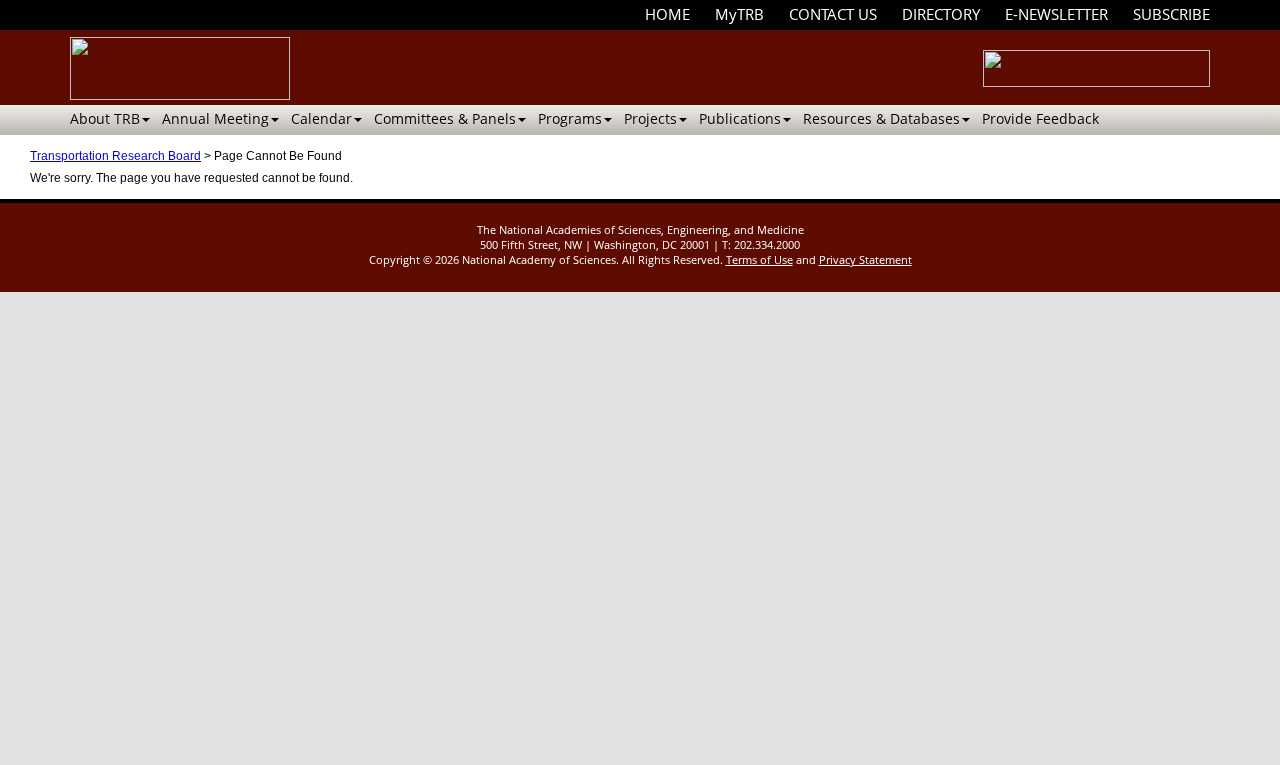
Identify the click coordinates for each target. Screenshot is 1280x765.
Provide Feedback (1040, 118)
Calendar (321, 118)
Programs (570, 118)
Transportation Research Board (115, 156)
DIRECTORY (941, 14)
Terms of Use (759, 259)
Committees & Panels (445, 118)
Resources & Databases (881, 118)
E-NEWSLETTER (1056, 14)
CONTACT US (833, 14)
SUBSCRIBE (1171, 14)
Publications (740, 118)
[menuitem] (667, 14)
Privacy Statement (865, 259)
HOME (667, 14)
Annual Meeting (215, 118)
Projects (650, 118)
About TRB (105, 118)
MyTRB (739, 14)
